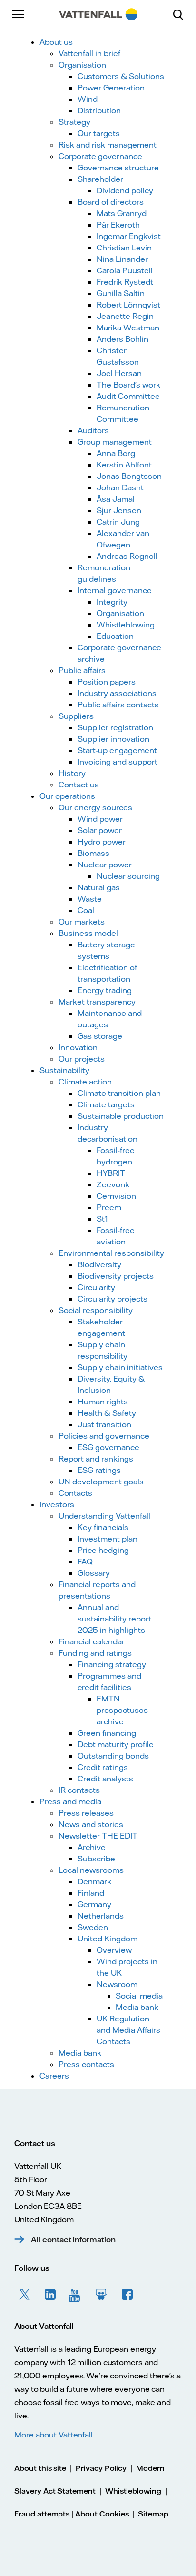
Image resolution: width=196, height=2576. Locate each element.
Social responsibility (96, 1310)
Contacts (75, 1493)
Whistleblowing (126, 625)
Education (115, 636)
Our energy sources (95, 807)
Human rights (103, 1402)
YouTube (76, 2295)
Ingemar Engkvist (129, 236)
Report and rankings (96, 1459)
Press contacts (86, 2064)
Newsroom (117, 1984)
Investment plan (108, 1539)
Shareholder (100, 179)
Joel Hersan (119, 373)
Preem (109, 1207)
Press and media (70, 1801)
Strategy (74, 122)
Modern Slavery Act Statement (89, 2480)
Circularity (96, 1287)
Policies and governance (104, 1436)
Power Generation (111, 88)
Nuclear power (105, 865)
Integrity (112, 602)
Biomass (93, 853)
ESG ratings (99, 1470)
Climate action (85, 1082)
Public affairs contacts (118, 705)
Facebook (127, 2295)
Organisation (82, 65)
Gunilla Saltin (121, 293)
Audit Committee (128, 396)
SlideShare (102, 2295)
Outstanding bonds (113, 1756)
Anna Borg (116, 453)
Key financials (103, 1527)
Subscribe (96, 1859)
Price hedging (103, 1550)
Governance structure (118, 168)
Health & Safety (107, 1413)
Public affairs (82, 670)
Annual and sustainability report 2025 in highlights (114, 1619)
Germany (94, 1904)
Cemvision (116, 1196)
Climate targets (106, 1104)
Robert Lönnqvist (128, 305)
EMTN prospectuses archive (122, 1710)
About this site (40, 2468)
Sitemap (153, 2514)
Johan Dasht (120, 487)
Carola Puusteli (125, 270)
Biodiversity (99, 1264)
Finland (91, 1893)
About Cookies (102, 2514)
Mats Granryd (122, 213)
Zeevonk (113, 1184)
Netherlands (101, 1916)
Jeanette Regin (125, 316)
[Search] (182, 14)
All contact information (73, 2239)
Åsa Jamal (116, 499)
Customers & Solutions (121, 76)
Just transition (104, 1424)
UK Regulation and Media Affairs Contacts (128, 2030)
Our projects (82, 1059)
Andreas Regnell (127, 556)
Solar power (100, 830)
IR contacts (79, 1790)
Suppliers (76, 716)
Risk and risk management (108, 145)
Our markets (82, 922)
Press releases (86, 1813)
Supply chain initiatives (120, 1367)
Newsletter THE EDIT (98, 1836)
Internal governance (115, 590)
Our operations (67, 796)
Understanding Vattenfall (104, 1516)
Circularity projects (113, 1299)
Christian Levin (124, 248)
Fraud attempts (42, 2514)
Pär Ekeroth (118, 225)
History (72, 773)
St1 (102, 1219)
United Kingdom (108, 1939)
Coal (86, 910)
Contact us (79, 785)
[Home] (98, 14)
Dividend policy (125, 190)
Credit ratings (103, 1767)
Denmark (94, 1881)
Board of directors (111, 202)
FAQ (85, 1562)
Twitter (25, 2295)
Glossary (94, 1573)
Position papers (107, 682)
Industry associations (117, 693)
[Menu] (19, 14)
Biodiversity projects (116, 1276)
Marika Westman (128, 328)
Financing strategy (112, 1664)
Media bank (137, 2007)
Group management (115, 442)
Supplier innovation (113, 739)
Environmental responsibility (111, 1253)
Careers (54, 2076)
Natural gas (99, 887)
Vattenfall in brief (89, 53)
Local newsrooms (91, 1870)
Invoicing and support (118, 762)
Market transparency (97, 1002)
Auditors (93, 430)
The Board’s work (128, 385)
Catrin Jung (118, 522)
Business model (88, 933)
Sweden (93, 1927)
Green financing (107, 1733)
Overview (114, 1950)
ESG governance (108, 1447)
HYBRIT (111, 1173)
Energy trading (105, 990)
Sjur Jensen (119, 510)
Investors (57, 1504)
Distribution (99, 110)
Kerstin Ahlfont (124, 465)
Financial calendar (92, 1641)
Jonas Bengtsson (129, 476)
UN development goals (101, 1482)
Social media (139, 1996)
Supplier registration (115, 727)
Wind (88, 99)
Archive (92, 1847)
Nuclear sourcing (128, 876)
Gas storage (100, 1036)
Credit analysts (105, 1779)
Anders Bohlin (122, 339)
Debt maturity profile (116, 1744)
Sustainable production (121, 1116)
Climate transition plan (119, 1093)
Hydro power (102, 842)
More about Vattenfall (54, 2435)
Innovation (78, 1047)
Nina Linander (122, 259)
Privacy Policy (101, 2468)
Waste (90, 899)
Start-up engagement (117, 750)
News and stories (91, 1824)
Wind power (100, 819)
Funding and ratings (95, 1653)
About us (56, 42)
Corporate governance (100, 156)
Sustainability (64, 1070)
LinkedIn (50, 2295)
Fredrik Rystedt (125, 282)
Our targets (99, 133)
